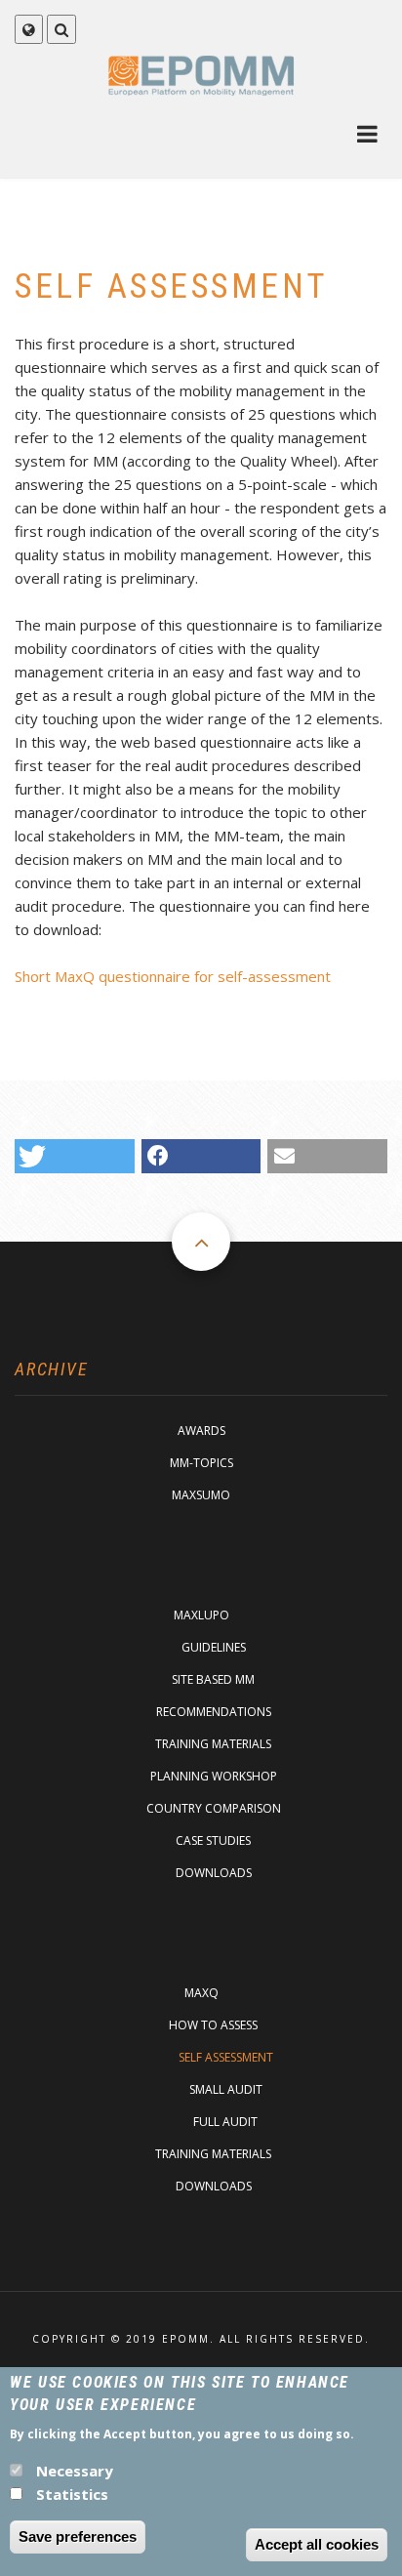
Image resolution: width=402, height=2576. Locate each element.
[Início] (201, 75)
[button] (75, 1156)
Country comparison (214, 1808)
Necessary (75, 2471)
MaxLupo (201, 1615)
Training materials (213, 1744)
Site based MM (213, 1679)
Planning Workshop (214, 1776)
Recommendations (214, 1712)
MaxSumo (201, 1495)
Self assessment (226, 2057)
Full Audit (225, 2122)
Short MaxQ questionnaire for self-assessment (173, 976)
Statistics (72, 2494)
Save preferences (78, 2536)
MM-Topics (201, 1463)
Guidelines (214, 1647)
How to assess (213, 2025)
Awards (201, 1431)
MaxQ (201, 1993)
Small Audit (226, 2089)
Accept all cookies (317, 2544)
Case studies (213, 1840)
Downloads (214, 1873)
